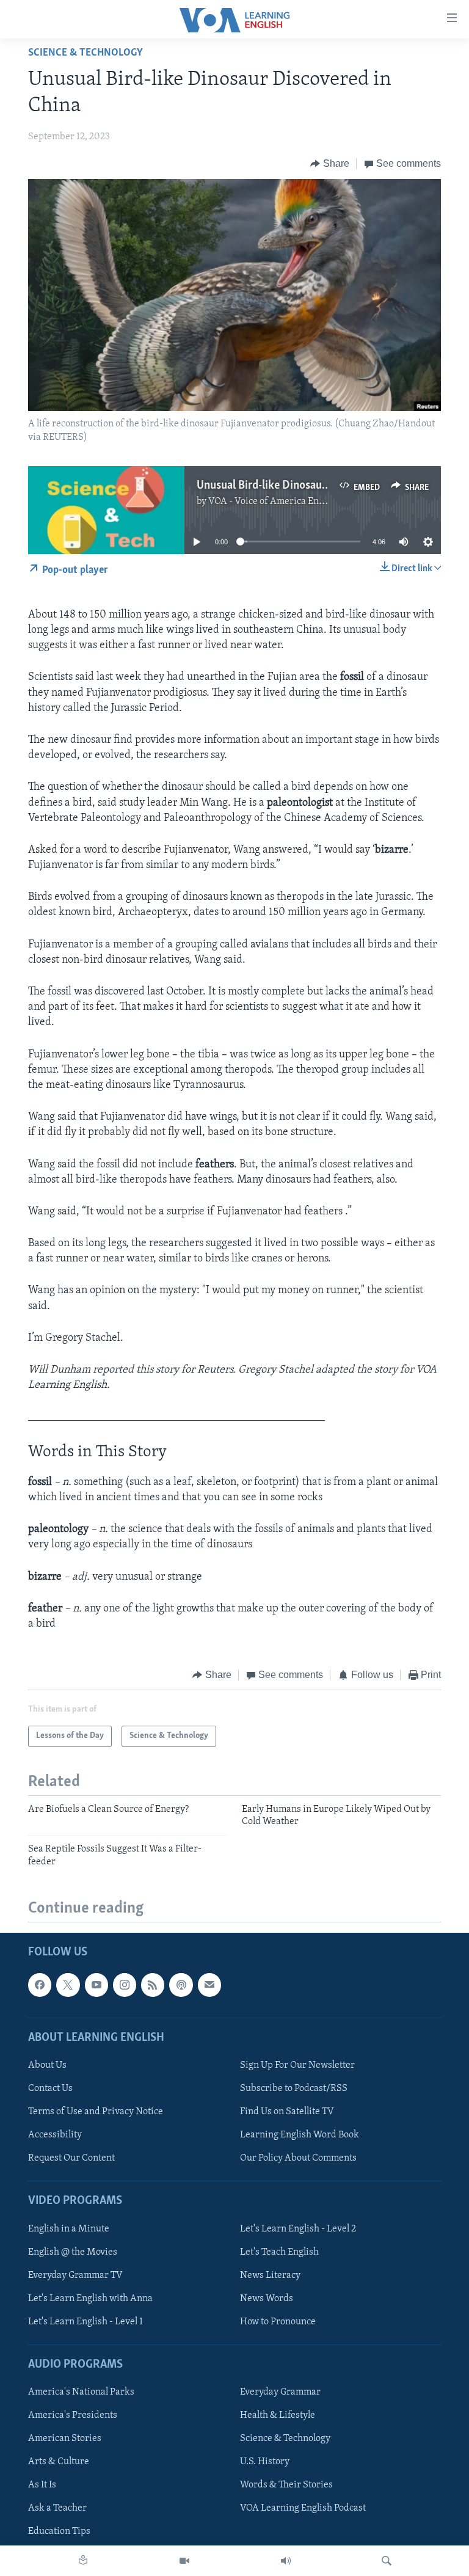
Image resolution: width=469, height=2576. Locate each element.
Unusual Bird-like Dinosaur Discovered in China (311, 486)
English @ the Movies (73, 2252)
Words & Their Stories (286, 2485)
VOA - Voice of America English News (286, 502)
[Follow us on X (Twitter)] (68, 1985)
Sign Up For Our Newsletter (297, 2065)
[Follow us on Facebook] (40, 1985)
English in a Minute (69, 2229)
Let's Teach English (279, 2252)
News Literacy (270, 2275)
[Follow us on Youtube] (96, 1985)
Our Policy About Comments (298, 2158)
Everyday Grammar (280, 2392)
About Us (47, 2065)
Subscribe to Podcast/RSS (294, 2089)
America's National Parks (81, 2392)
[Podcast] (181, 1985)
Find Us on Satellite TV (287, 2112)
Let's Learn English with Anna (90, 2299)
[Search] (387, 2561)
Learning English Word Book (300, 2135)
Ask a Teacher (57, 2508)
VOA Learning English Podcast (303, 2508)
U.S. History (265, 2462)
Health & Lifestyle (278, 2415)
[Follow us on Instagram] (125, 1985)
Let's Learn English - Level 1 (85, 2322)
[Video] (184, 2561)
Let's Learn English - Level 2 (298, 2229)
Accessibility (55, 2135)
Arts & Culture (59, 2462)
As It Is (42, 2485)
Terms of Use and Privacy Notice (96, 2112)
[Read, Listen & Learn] (83, 2561)
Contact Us (50, 2089)
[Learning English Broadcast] (286, 2561)
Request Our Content (71, 2158)
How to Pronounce (278, 2322)
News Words (267, 2299)
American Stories (65, 2439)
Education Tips (59, 2531)
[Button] (330, 164)
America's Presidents (73, 2415)
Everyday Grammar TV (75, 2275)
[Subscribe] (209, 1985)
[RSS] (153, 1985)
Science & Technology (85, 53)
